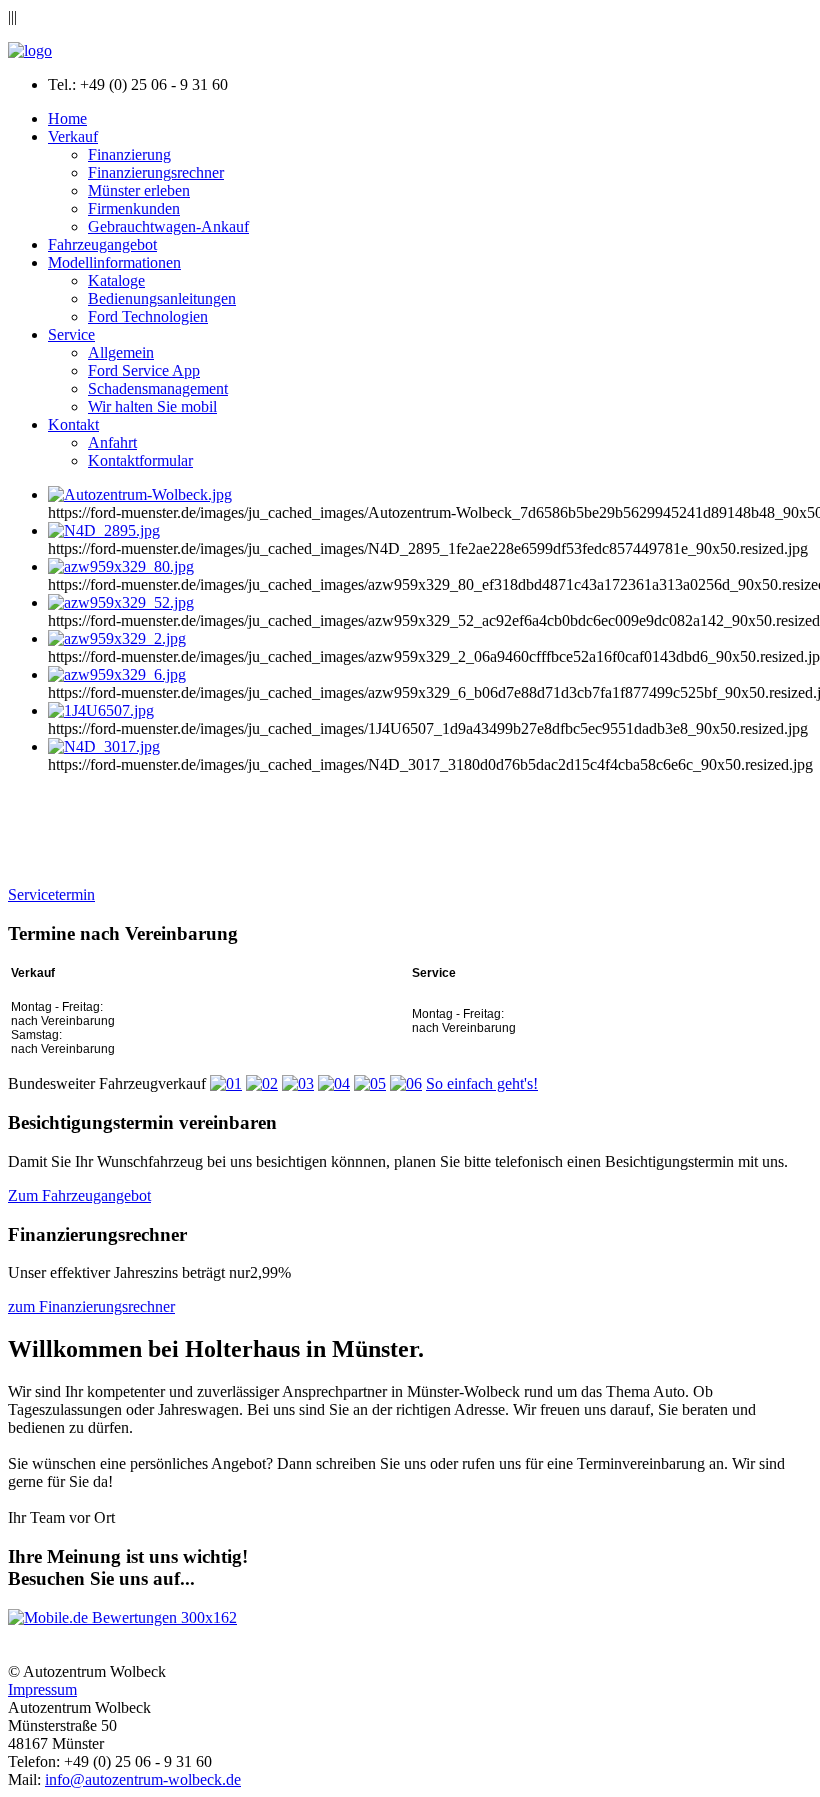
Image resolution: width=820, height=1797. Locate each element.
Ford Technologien (148, 316)
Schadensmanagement (158, 388)
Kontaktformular (140, 460)
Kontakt (73, 424)
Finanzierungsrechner (156, 172)
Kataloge (116, 280)
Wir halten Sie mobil (152, 406)
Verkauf (73, 136)
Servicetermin (51, 894)
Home (67, 118)
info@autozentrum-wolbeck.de (143, 1779)
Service (71, 334)
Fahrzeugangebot (102, 244)
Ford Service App (144, 370)
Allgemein (121, 352)
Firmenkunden (134, 208)
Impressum (42, 1689)
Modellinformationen (114, 262)
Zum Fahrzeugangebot (79, 1195)
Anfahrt (112, 442)
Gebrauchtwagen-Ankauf (168, 226)
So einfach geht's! (482, 1083)
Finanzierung (129, 154)
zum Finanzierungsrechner (91, 1306)
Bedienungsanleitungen (162, 298)
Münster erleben (139, 190)
